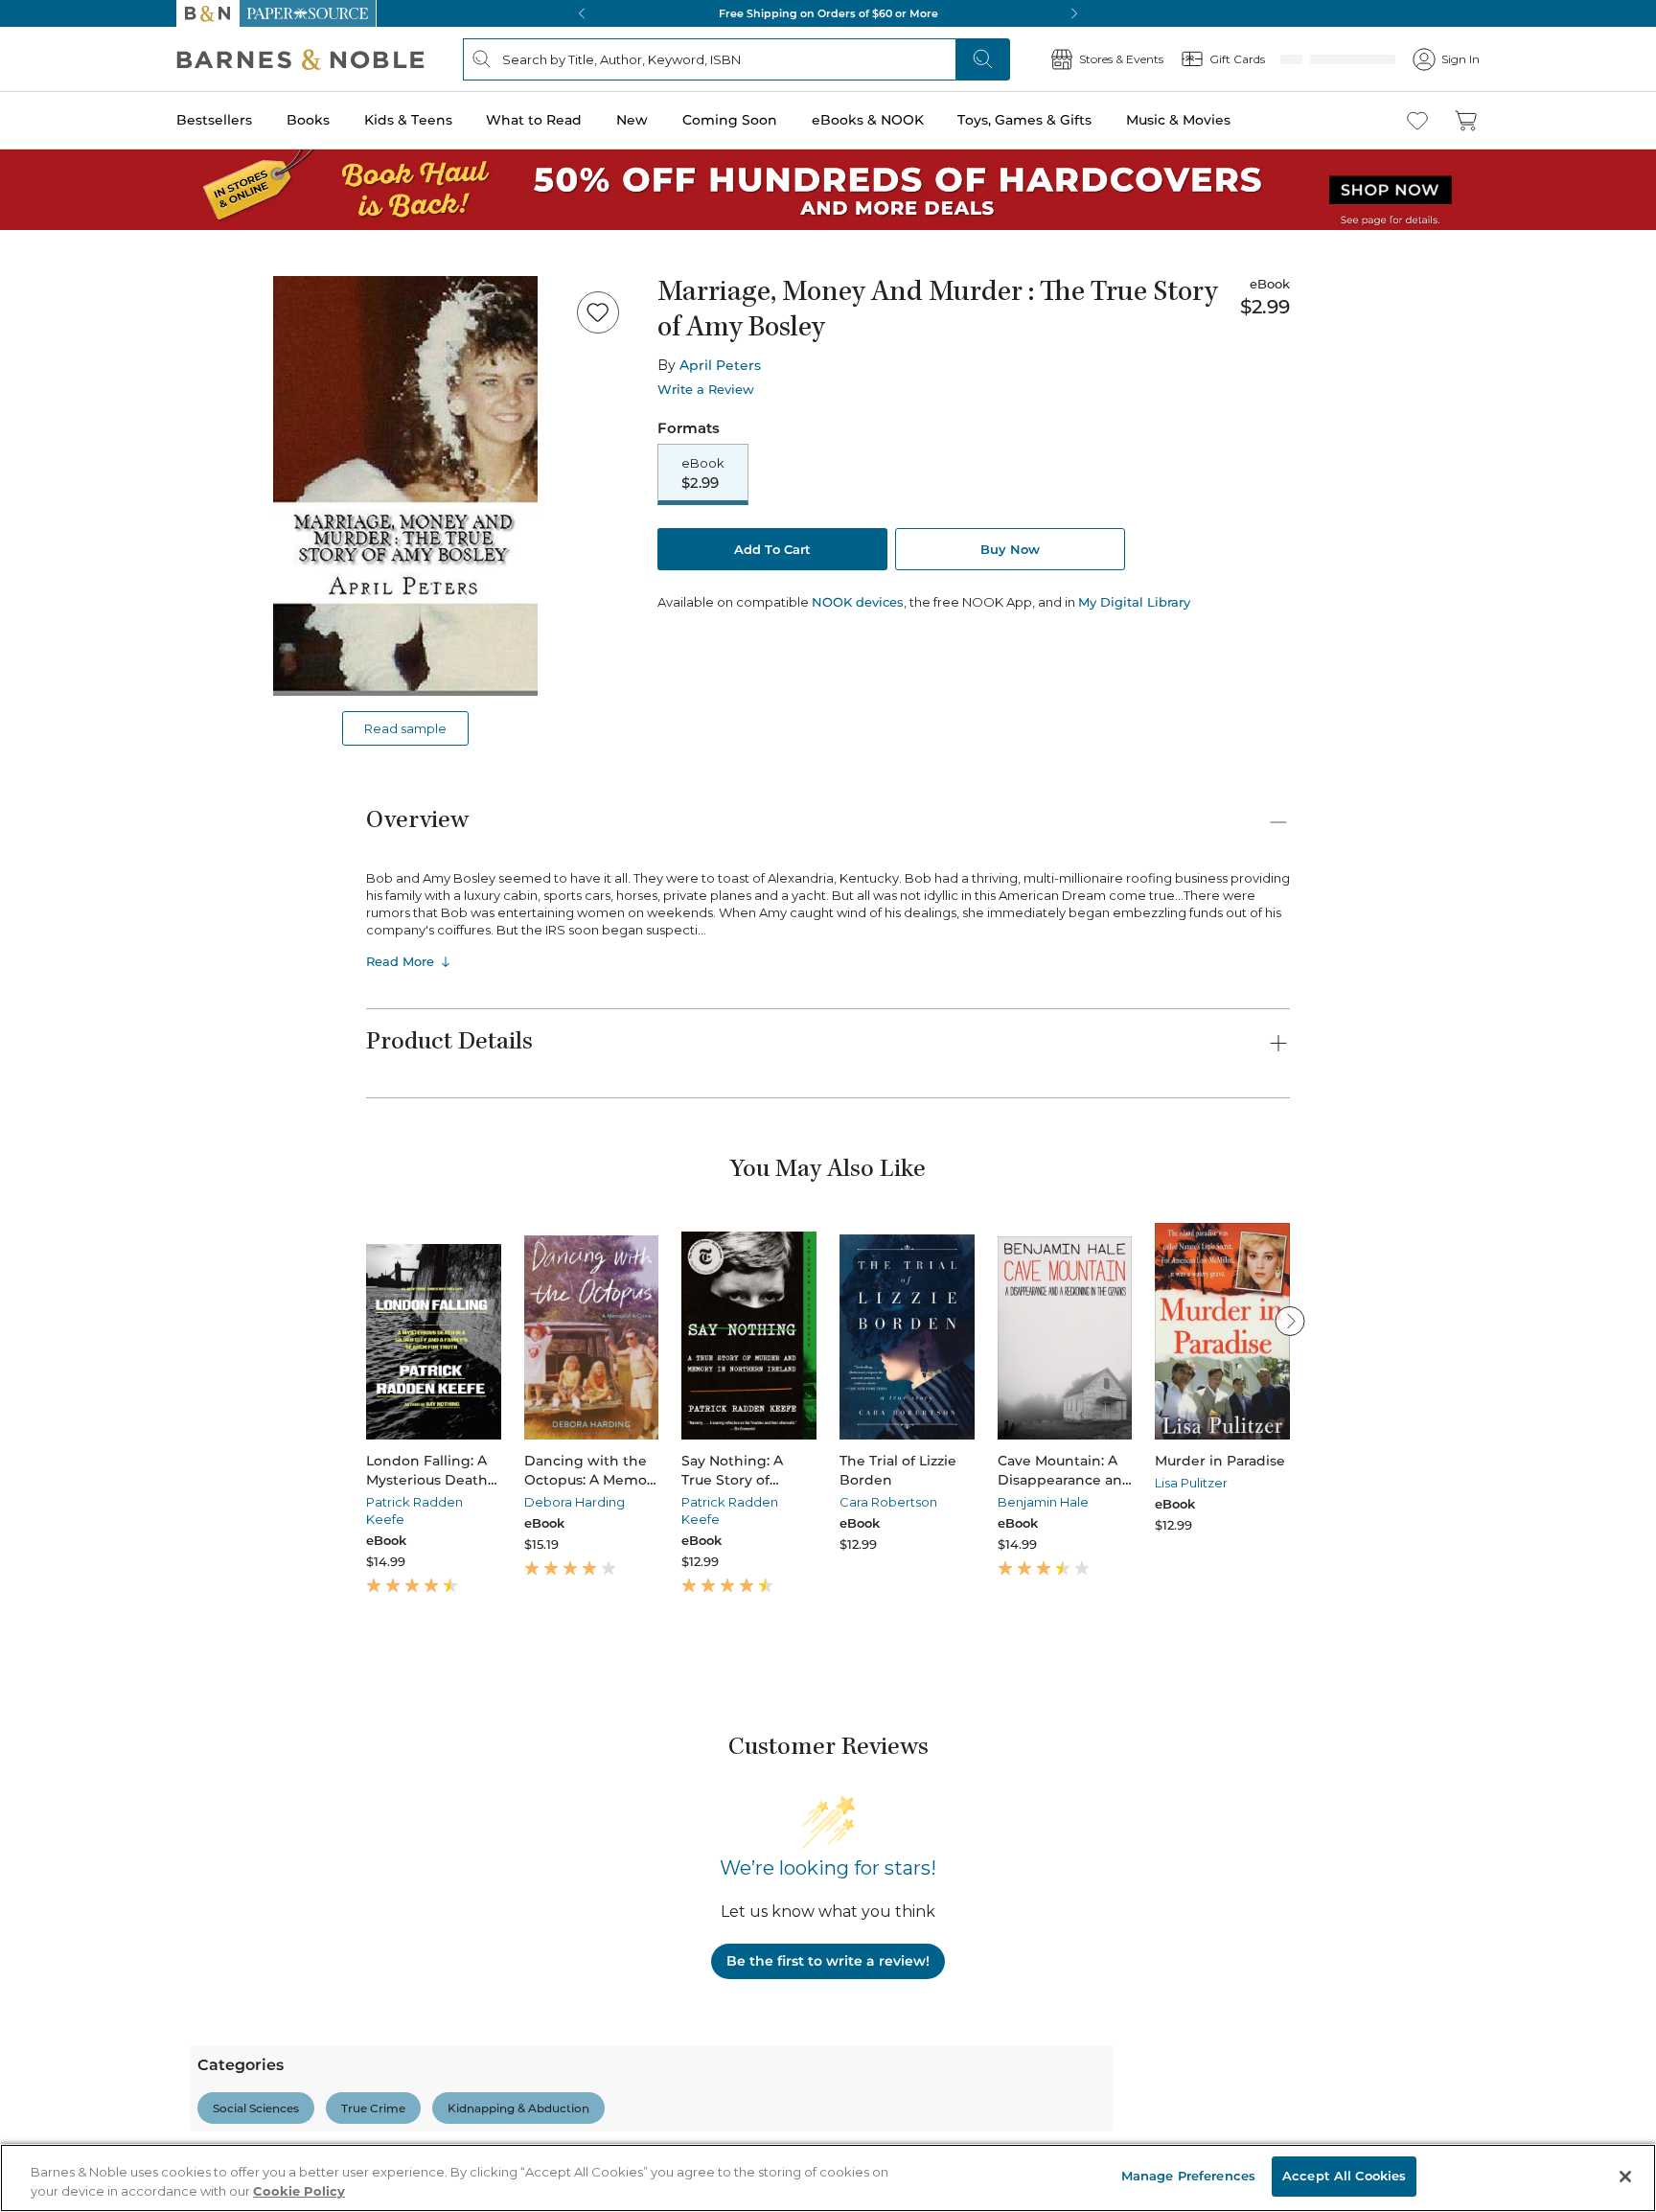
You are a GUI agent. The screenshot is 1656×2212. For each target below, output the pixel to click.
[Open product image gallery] (405, 486)
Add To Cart (772, 551)
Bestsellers (214, 120)
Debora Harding (575, 1502)
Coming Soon (730, 120)
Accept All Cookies (1344, 2176)
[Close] (1625, 2177)
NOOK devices (858, 604)
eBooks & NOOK (868, 120)
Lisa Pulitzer (1191, 1483)
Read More (400, 961)
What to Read (534, 120)
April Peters (720, 365)
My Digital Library (1134, 604)
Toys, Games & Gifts (1024, 120)
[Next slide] (1290, 1321)
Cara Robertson (888, 1502)
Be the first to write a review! (828, 1961)
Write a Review (706, 390)
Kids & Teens (408, 120)
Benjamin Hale (1043, 1502)
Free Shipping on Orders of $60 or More (828, 13)
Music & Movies (1178, 120)
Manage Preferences (1188, 2176)
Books (308, 120)
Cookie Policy (299, 2191)
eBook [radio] (703, 474)
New (632, 120)
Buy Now (1010, 551)
